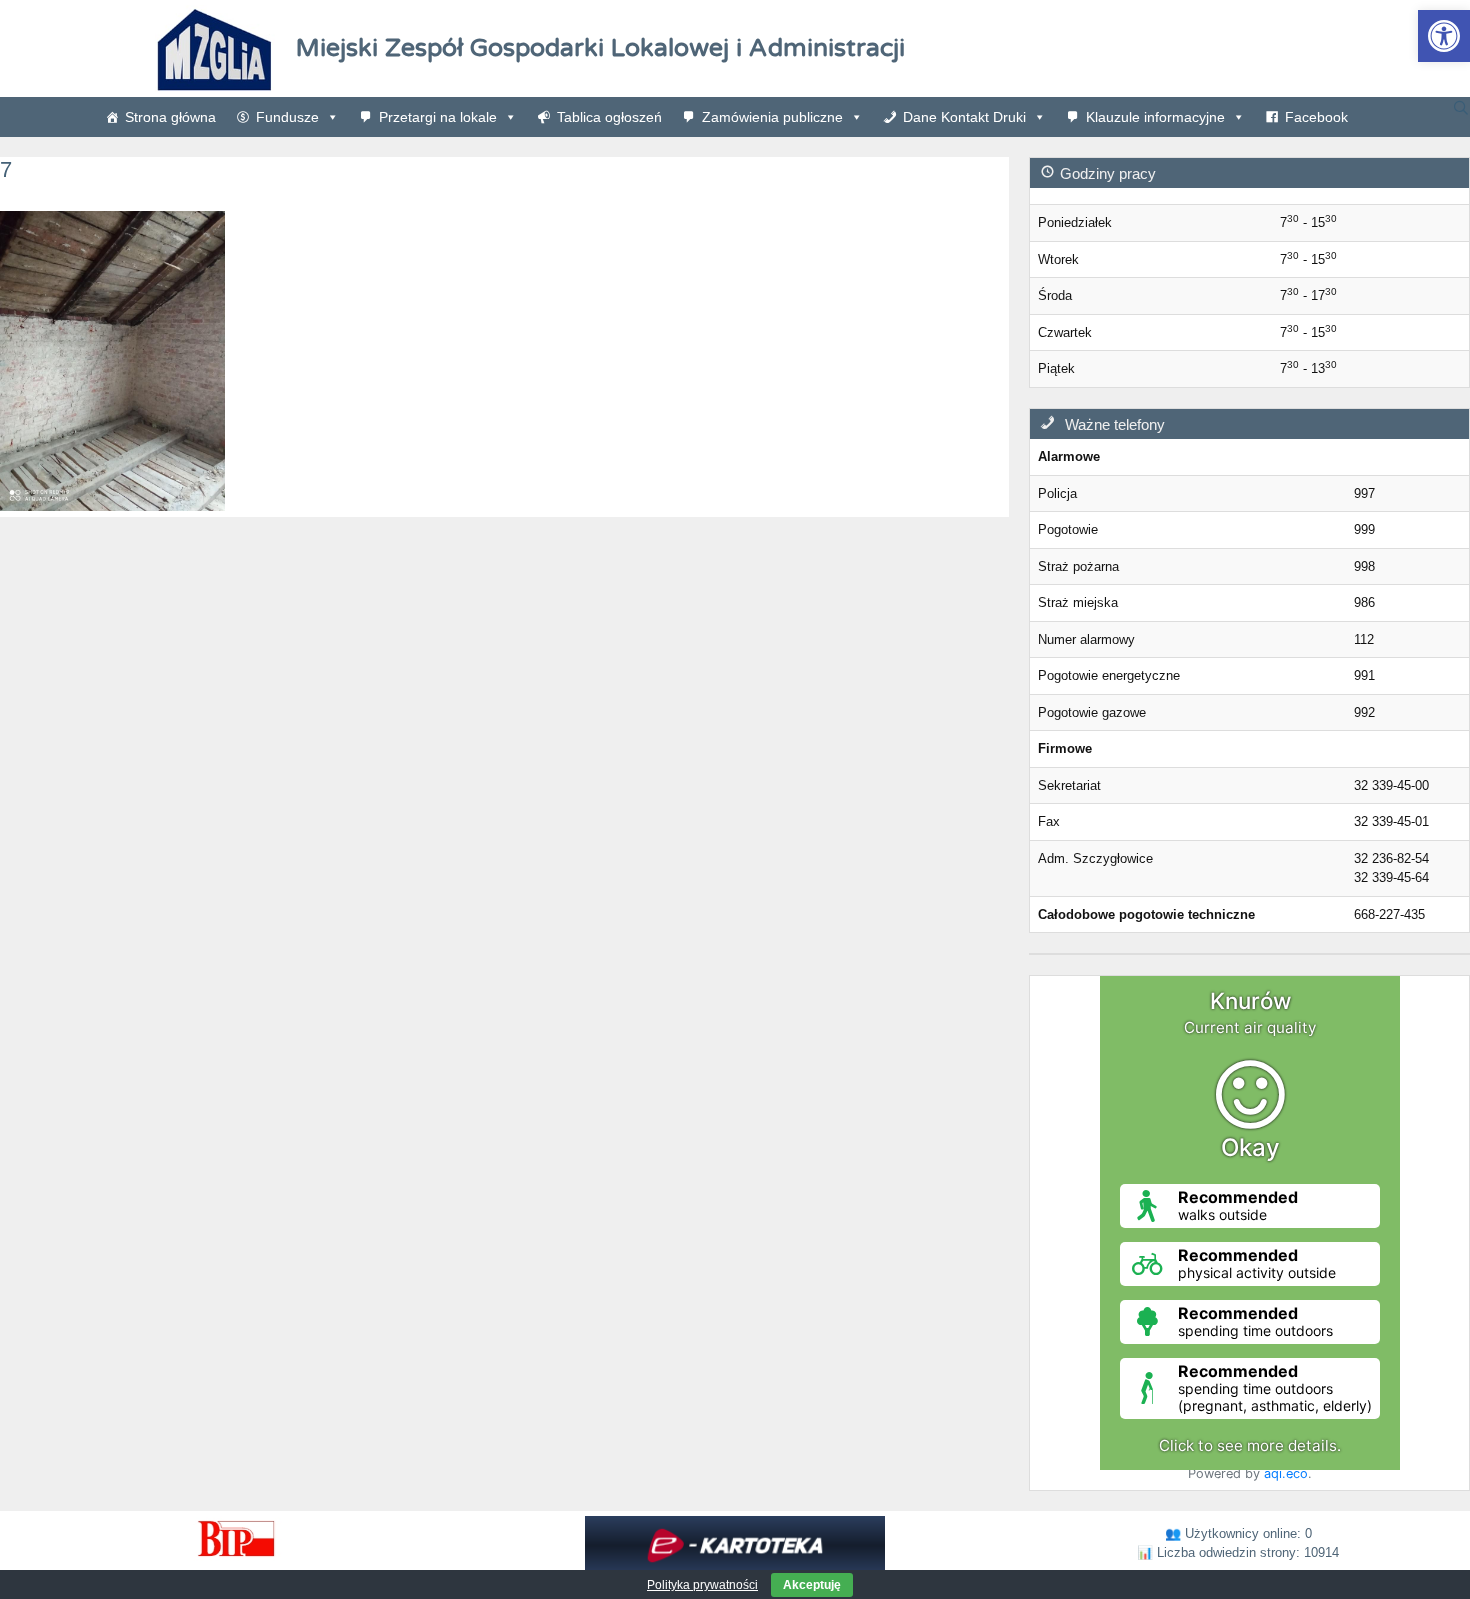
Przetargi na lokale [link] (438, 117)
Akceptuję (812, 1585)
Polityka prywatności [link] (702, 1585)
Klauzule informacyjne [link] (1155, 117)
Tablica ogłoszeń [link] (609, 117)
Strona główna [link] (170, 117)
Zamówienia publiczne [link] (772, 117)
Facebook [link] (1316, 117)
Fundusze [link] (287, 117)
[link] (1444, 36)
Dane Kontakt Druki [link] (964, 117)
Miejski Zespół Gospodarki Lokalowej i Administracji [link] (600, 48)
